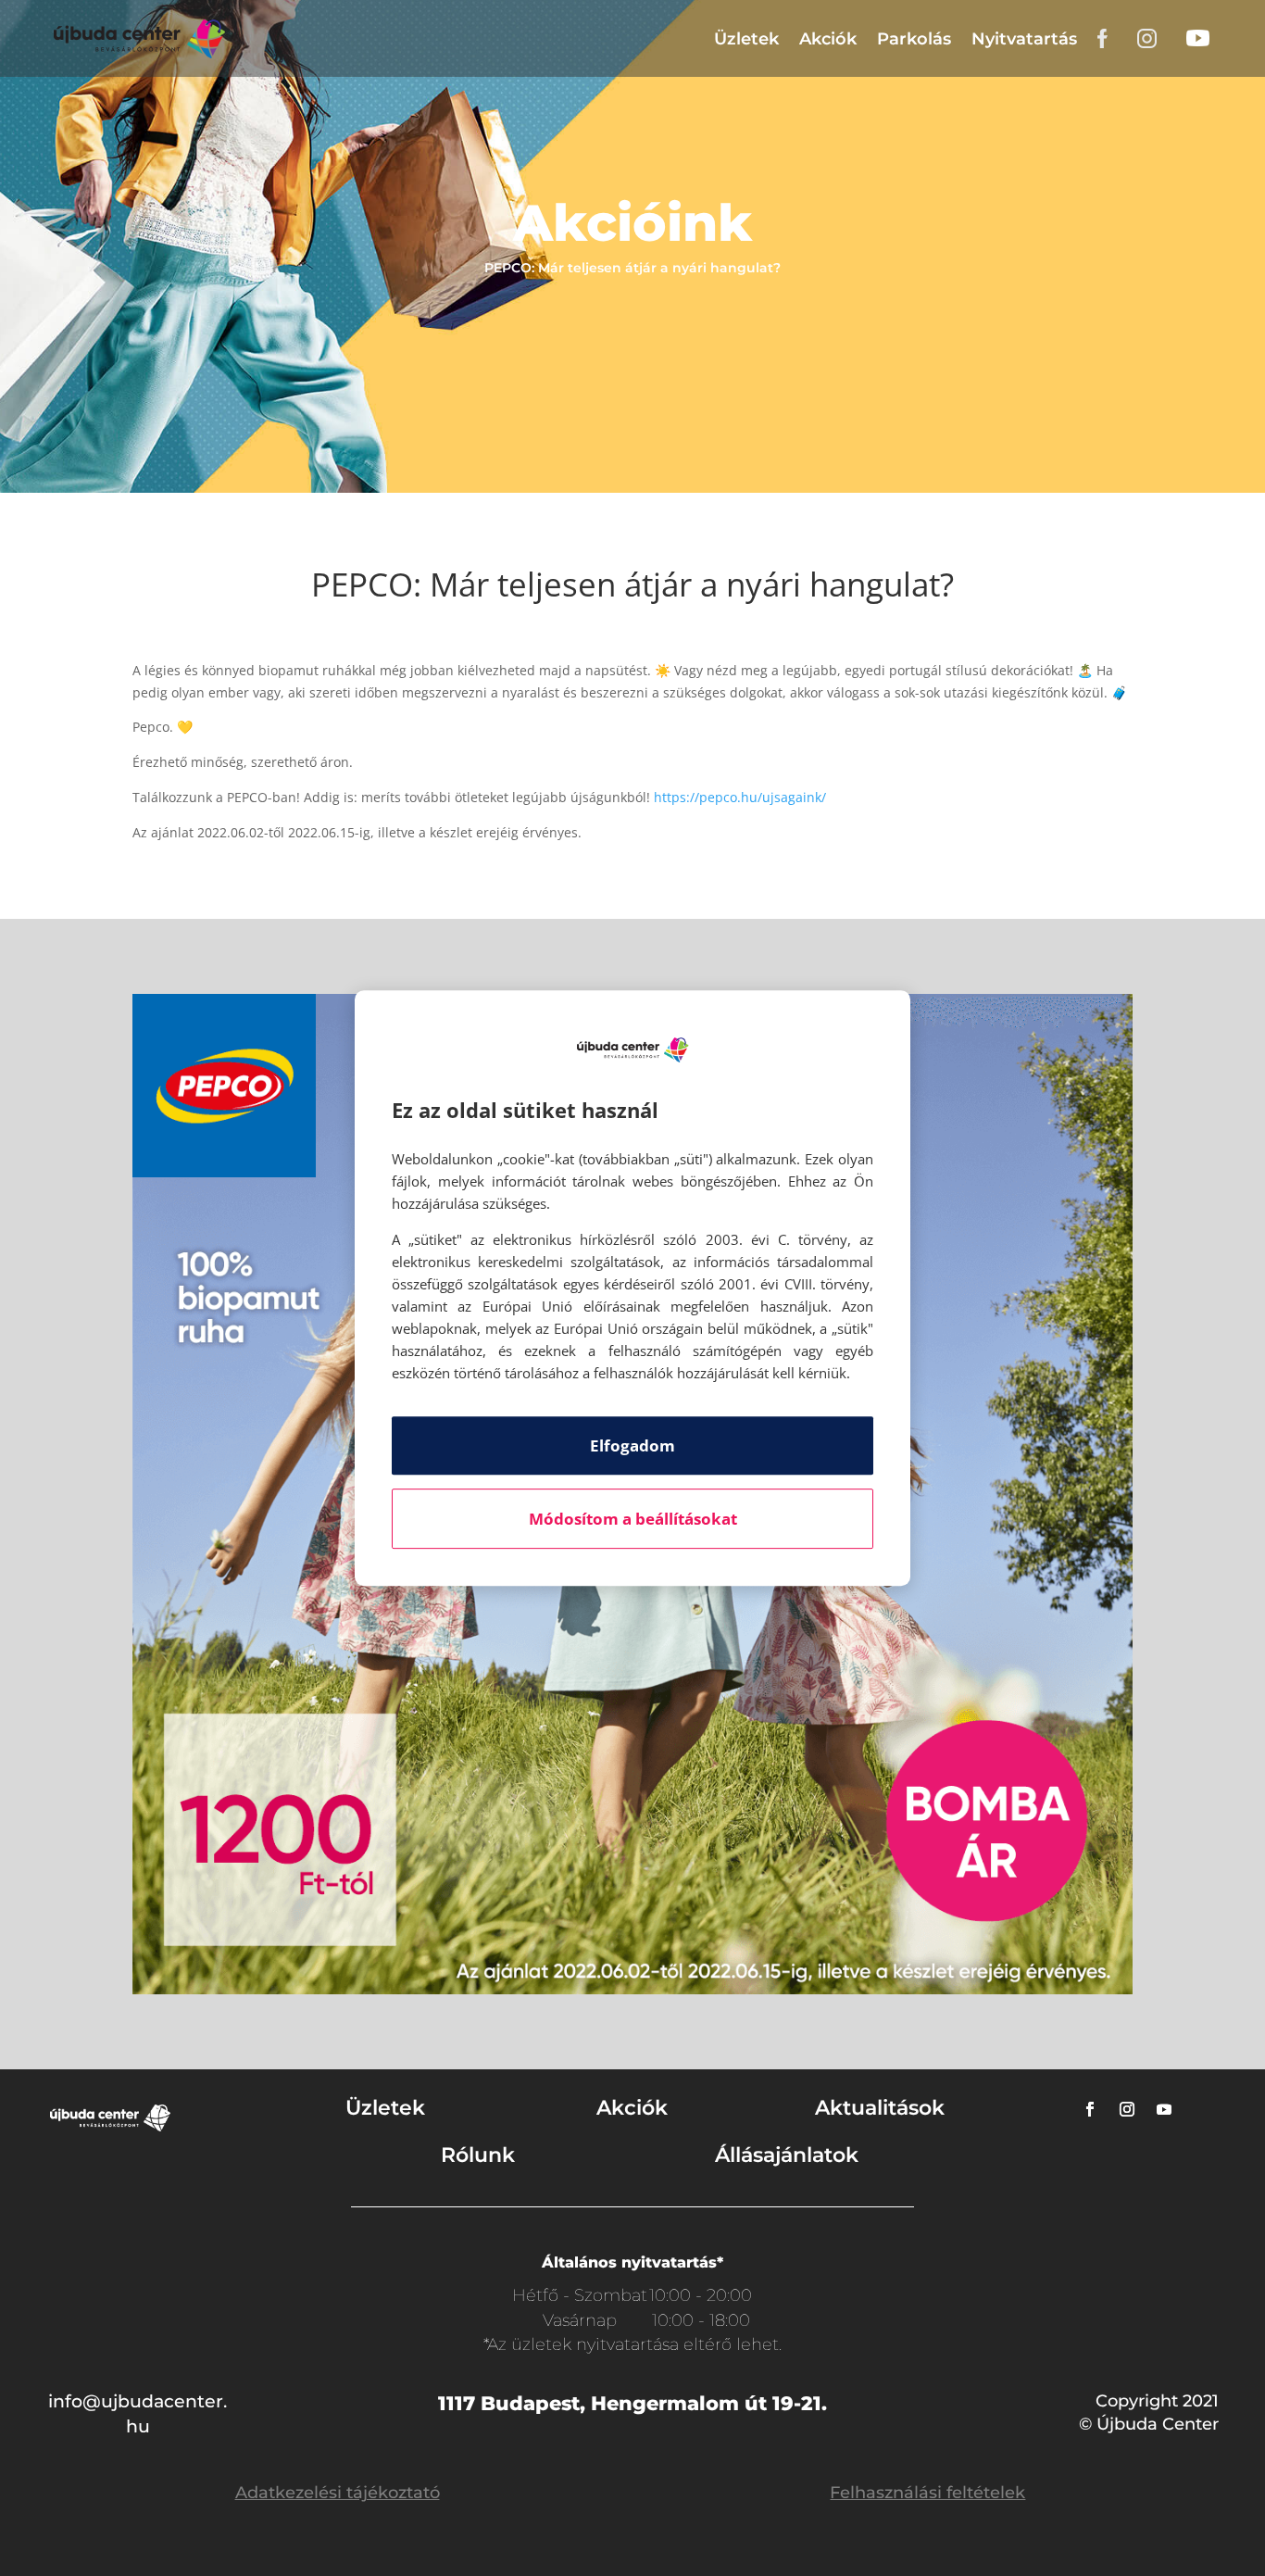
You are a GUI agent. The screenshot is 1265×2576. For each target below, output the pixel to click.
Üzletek (746, 39)
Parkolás (914, 39)
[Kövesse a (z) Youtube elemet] (1164, 2109)
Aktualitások (880, 2108)
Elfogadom (632, 1445)
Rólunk (478, 2155)
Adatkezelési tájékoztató (338, 2493)
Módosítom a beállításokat (633, 1519)
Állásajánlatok (787, 2155)
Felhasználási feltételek (927, 2493)
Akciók (828, 39)
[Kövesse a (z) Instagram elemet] (1127, 2109)
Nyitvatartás (1024, 39)
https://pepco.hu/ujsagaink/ (740, 797)
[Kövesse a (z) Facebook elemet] (1090, 2109)
